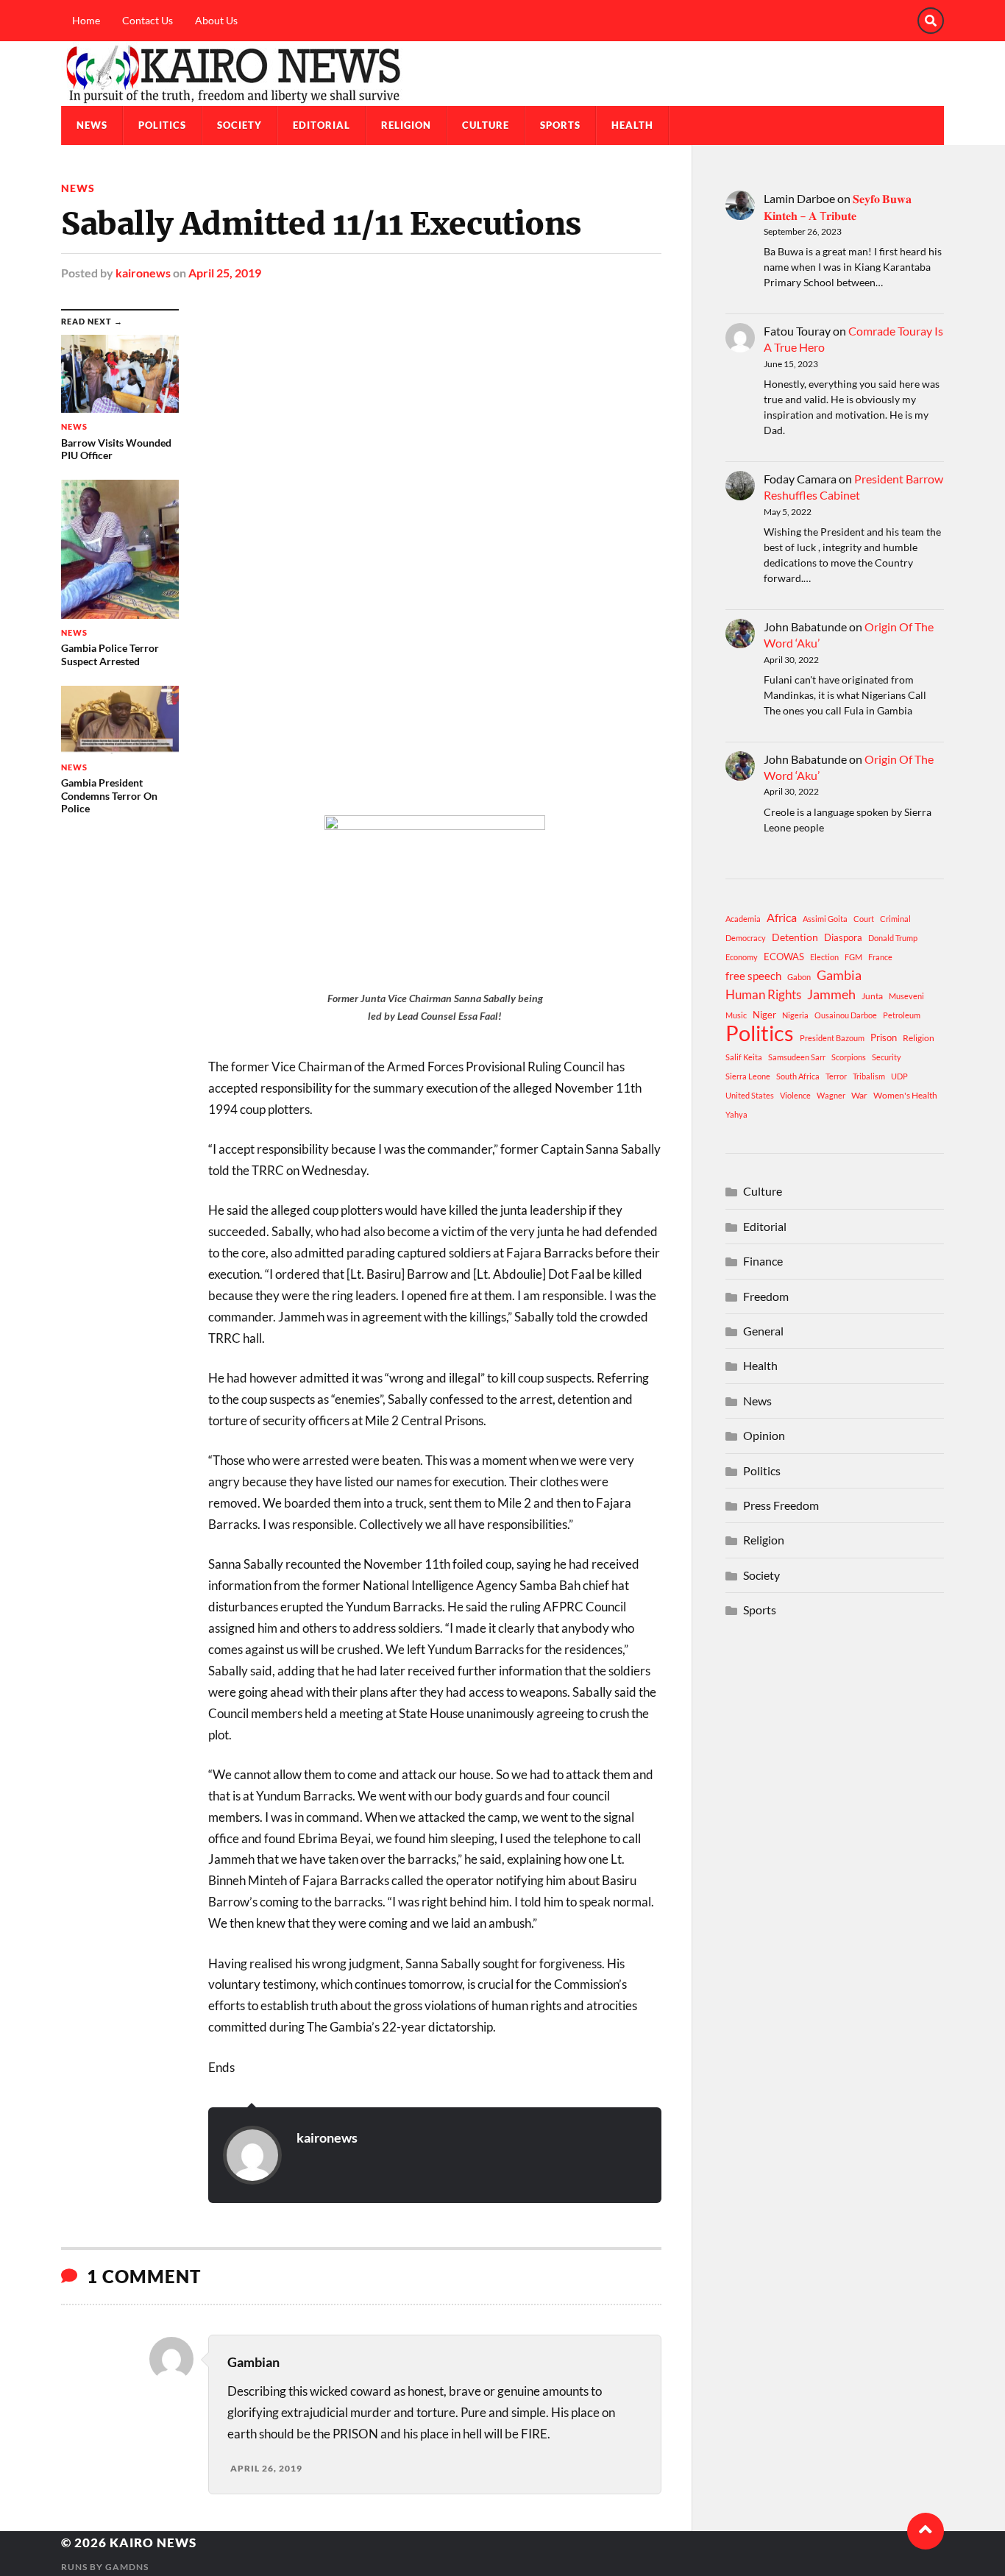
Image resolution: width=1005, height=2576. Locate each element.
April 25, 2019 (225, 273)
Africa (782, 917)
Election (824, 957)
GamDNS (127, 2567)
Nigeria (795, 1015)
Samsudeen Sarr (797, 1057)
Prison (884, 1037)
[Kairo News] (502, 74)
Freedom (766, 1296)
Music (736, 1015)
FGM (853, 957)
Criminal (895, 919)
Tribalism (869, 1076)
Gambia (839, 975)
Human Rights (763, 994)
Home (86, 20)
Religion (406, 125)
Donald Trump (893, 938)
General (763, 1331)
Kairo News (153, 2543)
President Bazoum (832, 1038)
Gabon (799, 977)
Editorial (322, 125)
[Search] (931, 21)
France (880, 957)
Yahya (736, 1114)
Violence (795, 1095)
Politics (162, 125)
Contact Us (148, 20)
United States (750, 1095)
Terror (836, 1076)
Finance (763, 1261)
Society (239, 125)
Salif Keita (744, 1057)
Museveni (906, 996)
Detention (795, 937)
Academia (743, 919)
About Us (216, 20)
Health (632, 125)
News (92, 125)
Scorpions (849, 1057)
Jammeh (831, 994)
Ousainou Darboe (846, 1015)
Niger (764, 1015)
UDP (899, 1076)
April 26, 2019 (266, 2468)
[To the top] (926, 2531)
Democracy (746, 938)
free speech (753, 976)
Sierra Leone (748, 1076)
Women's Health (905, 1095)
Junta (872, 996)
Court (864, 919)
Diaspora (843, 937)
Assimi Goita (825, 919)
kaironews (143, 273)
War (859, 1095)
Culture (486, 125)
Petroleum (902, 1015)
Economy (742, 957)
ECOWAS (784, 957)
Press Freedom (781, 1505)
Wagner (831, 1095)
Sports (560, 125)
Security (887, 1057)
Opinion (764, 1435)
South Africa (798, 1076)
